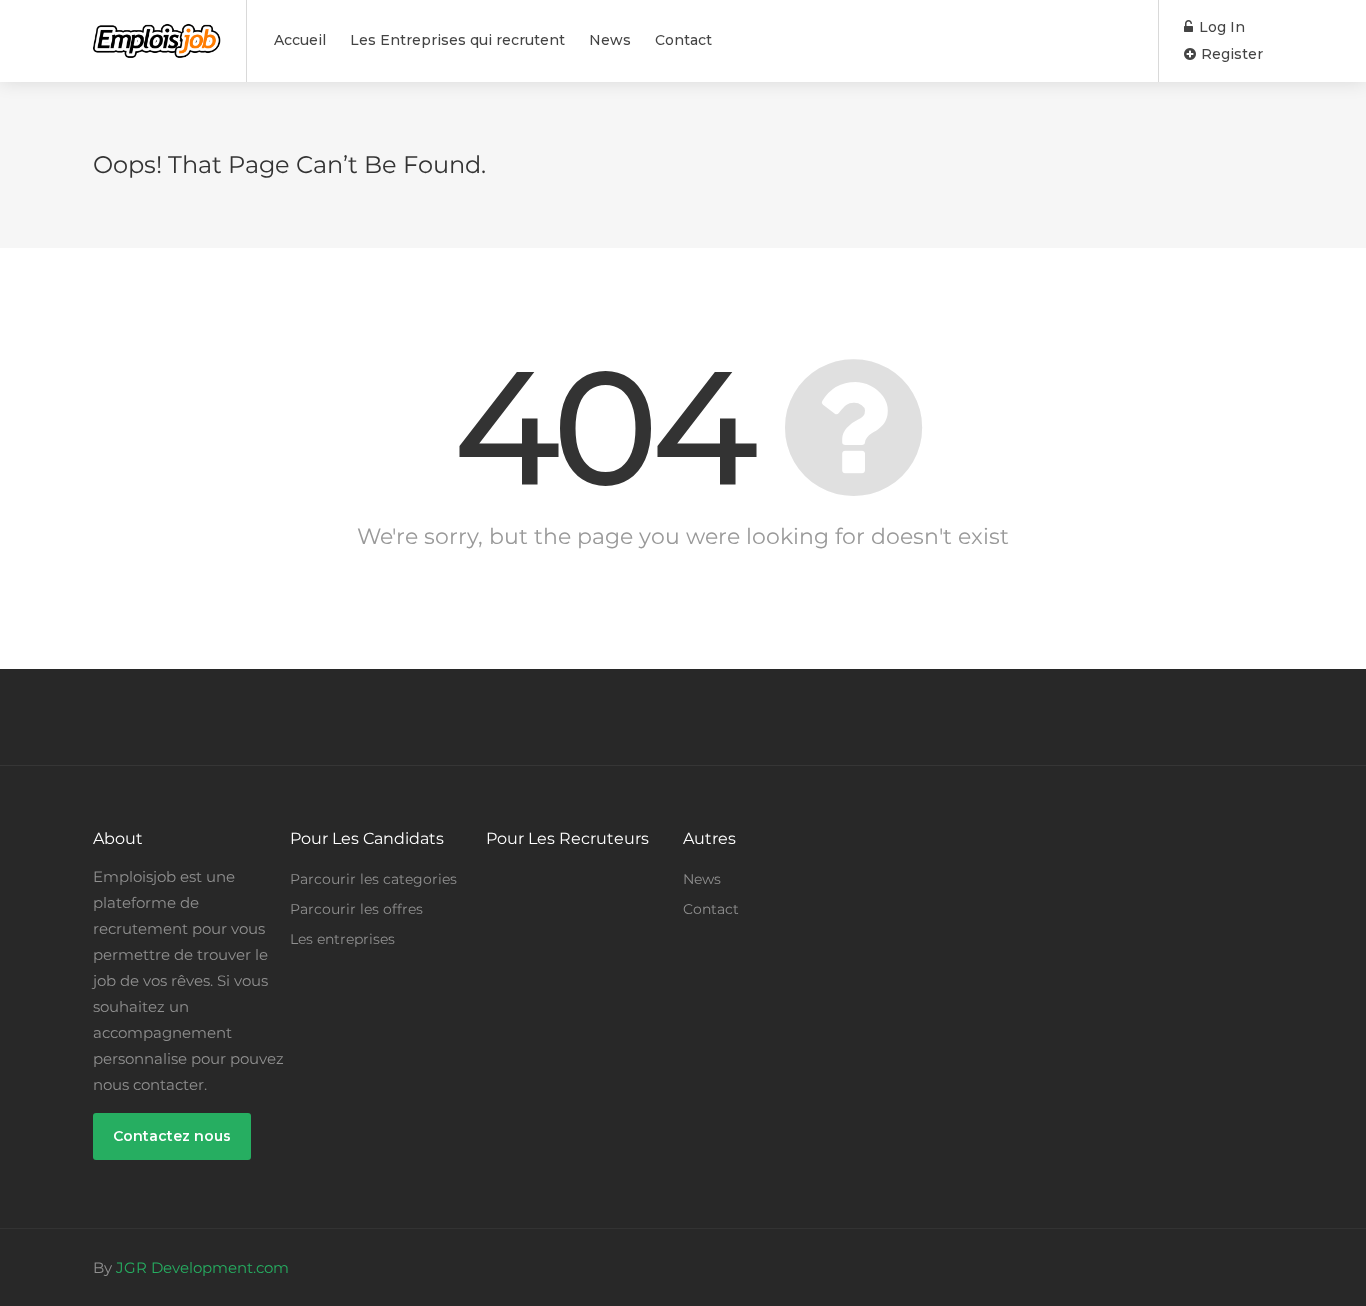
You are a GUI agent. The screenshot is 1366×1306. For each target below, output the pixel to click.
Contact (683, 40)
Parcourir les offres (356, 909)
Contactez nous (172, 1136)
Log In (1220, 27)
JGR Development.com (202, 1267)
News (610, 40)
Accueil (300, 40)
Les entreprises (342, 939)
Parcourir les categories (373, 879)
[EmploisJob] (157, 30)
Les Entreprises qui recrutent (457, 40)
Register (1230, 54)
